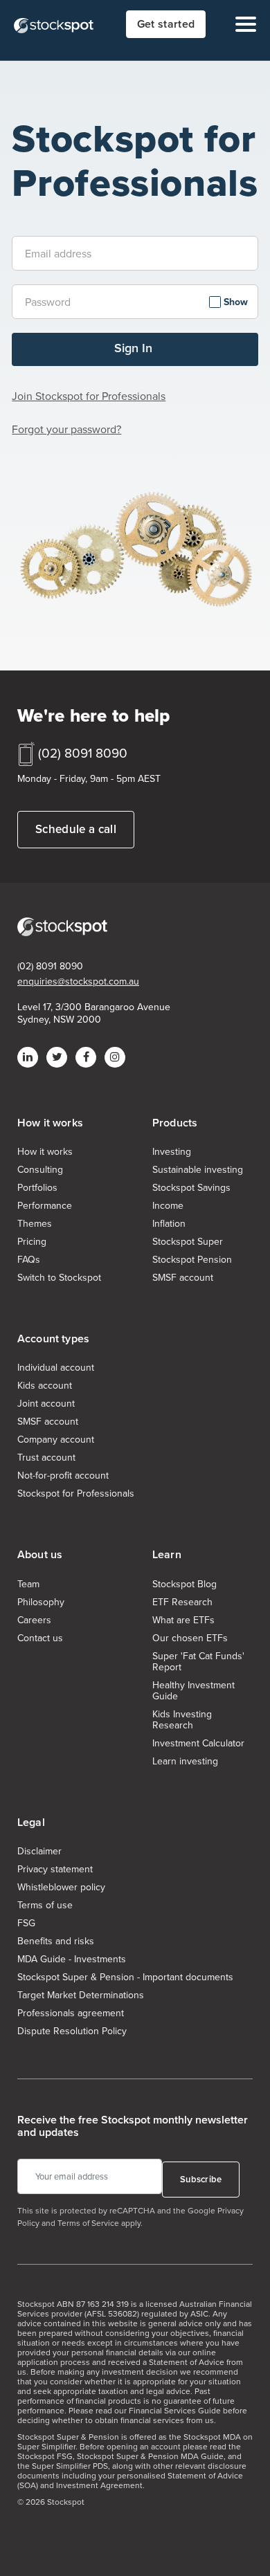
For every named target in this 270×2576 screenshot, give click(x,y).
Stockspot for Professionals (76, 1494)
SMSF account (183, 1278)
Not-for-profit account (63, 1476)
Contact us (40, 1638)
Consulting (40, 1170)
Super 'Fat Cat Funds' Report (198, 1662)
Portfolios (37, 1188)
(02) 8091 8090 (83, 753)
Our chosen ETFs (190, 1638)
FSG (26, 1924)
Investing (172, 1152)
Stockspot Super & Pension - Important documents (125, 1977)
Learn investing (185, 1762)
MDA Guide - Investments (72, 1960)
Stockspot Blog (184, 1584)
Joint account (46, 1404)
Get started (166, 24)
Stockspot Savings (191, 1188)
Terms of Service (88, 2223)
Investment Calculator (198, 1744)
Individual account (56, 1368)
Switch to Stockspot (59, 1278)
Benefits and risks (56, 1942)
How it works (45, 1152)
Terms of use (45, 1906)
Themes (35, 1224)
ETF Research (182, 1602)
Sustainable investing (198, 1170)
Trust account (46, 1458)
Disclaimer (39, 1852)
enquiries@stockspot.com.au (78, 982)
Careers (34, 1620)
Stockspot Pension (192, 1260)
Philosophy (41, 1602)
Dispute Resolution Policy (72, 2031)
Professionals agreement (71, 2013)
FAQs (29, 1260)
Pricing (32, 1242)
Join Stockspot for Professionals (89, 396)
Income (168, 1206)
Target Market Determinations (81, 1995)
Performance (45, 1206)
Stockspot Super (188, 1242)
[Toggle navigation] (242, 24)
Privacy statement (55, 1870)
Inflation (169, 1224)
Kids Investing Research (182, 1720)
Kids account (45, 1386)
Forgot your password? (66, 429)
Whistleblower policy (61, 1888)
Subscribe (201, 2179)
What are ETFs (183, 1620)
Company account (56, 1440)
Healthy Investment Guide (193, 1691)
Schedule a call (76, 829)
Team (28, 1584)
